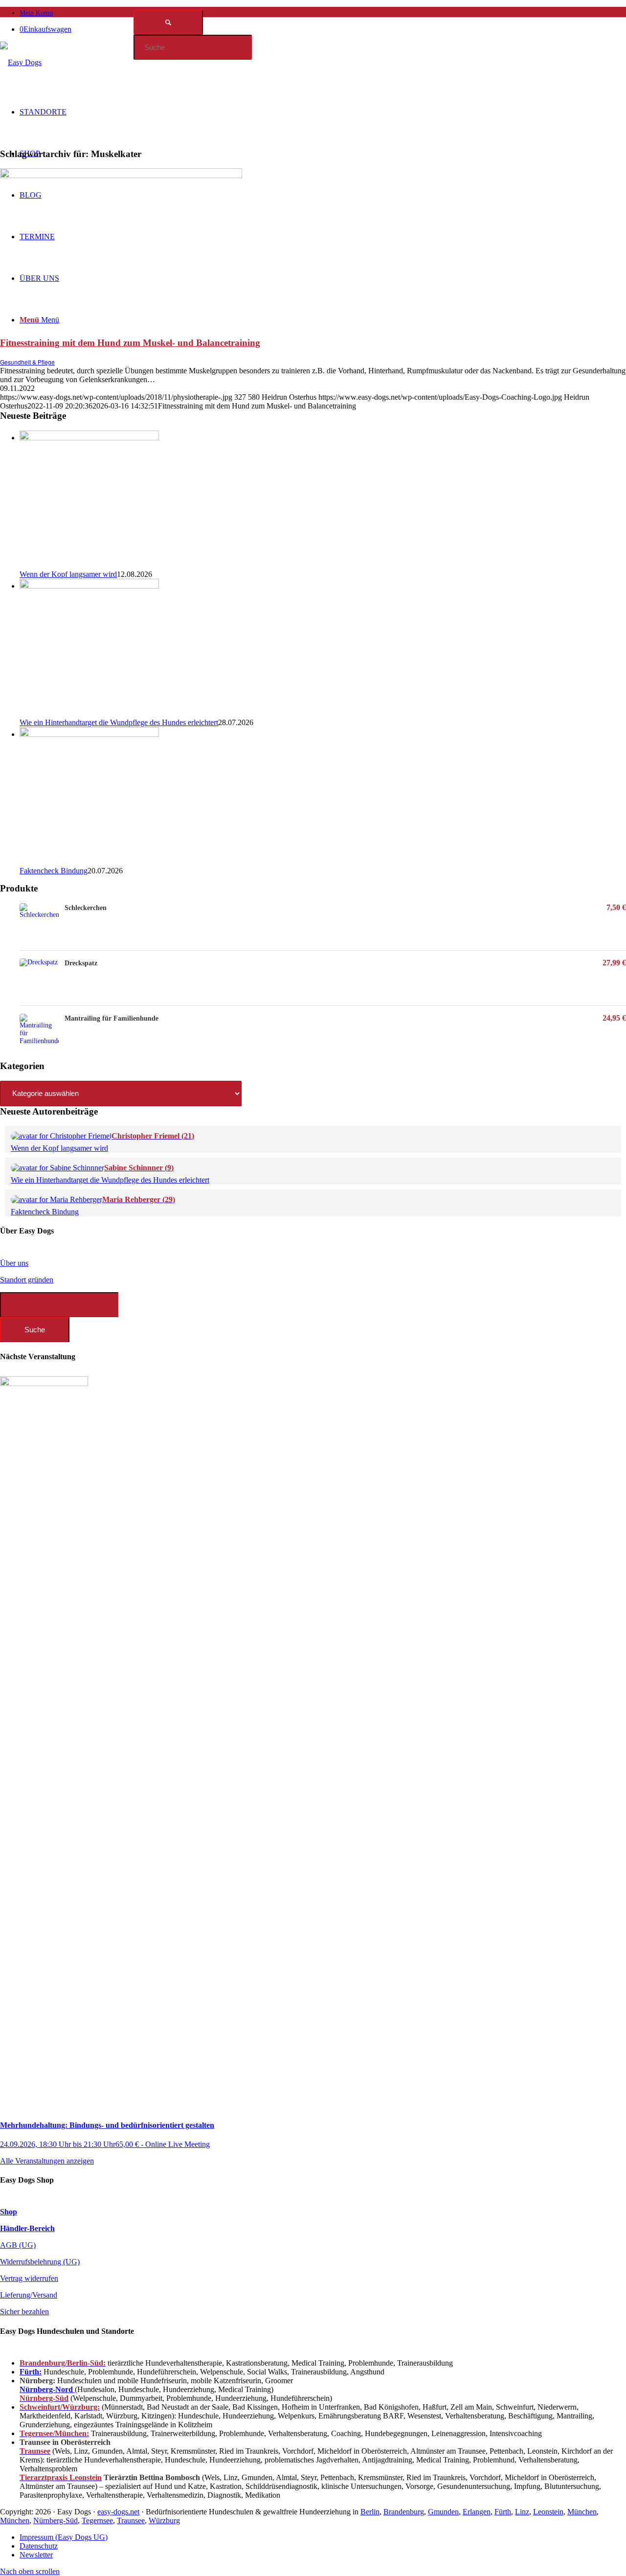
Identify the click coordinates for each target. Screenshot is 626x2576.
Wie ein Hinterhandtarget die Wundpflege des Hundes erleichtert (119, 722)
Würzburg (164, 2520)
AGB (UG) (18, 2245)
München (582, 2512)
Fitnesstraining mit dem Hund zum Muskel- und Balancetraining (130, 343)
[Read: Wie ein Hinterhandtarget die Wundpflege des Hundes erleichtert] (89, 586)
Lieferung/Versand (29, 2295)
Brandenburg (404, 2512)
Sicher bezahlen (24, 2312)
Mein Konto (36, 13)
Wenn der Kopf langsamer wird (68, 574)
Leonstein (548, 2512)
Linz (522, 2512)
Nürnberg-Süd (56, 2520)
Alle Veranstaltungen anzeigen (47, 2161)
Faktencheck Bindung (54, 871)
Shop (9, 2212)
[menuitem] (323, 12)
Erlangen (477, 2512)
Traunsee (131, 2520)
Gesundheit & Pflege (27, 362)
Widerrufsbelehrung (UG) (40, 2262)
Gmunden (443, 2512)
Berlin (370, 2512)
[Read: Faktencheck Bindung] (89, 734)
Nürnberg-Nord (47, 2389)
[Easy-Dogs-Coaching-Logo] (21, 62)
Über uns (14, 1263)
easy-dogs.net (118, 2512)
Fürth (503, 2512)
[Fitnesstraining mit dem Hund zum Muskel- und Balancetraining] (121, 175)
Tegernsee (97, 2520)
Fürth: (31, 2372)
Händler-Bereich (27, 2228)
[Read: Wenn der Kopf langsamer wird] (89, 438)
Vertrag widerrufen (29, 2278)
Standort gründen (27, 1280)
